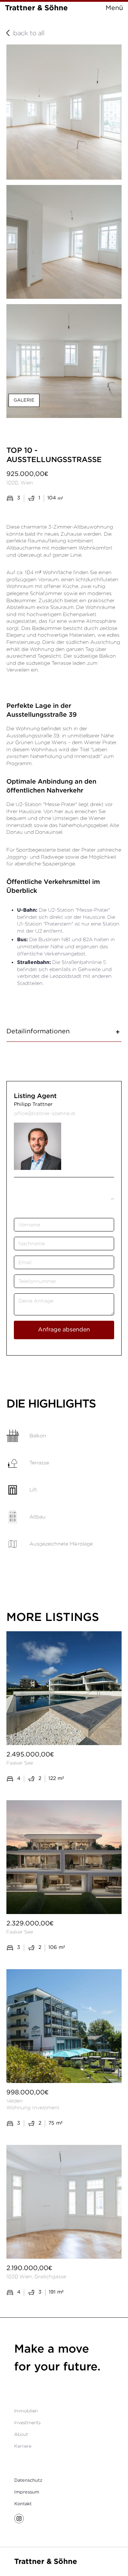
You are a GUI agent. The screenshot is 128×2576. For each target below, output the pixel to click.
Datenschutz (28, 2480)
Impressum (27, 2492)
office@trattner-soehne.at (45, 1113)
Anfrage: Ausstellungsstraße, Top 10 (20, 1189)
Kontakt (23, 2504)
